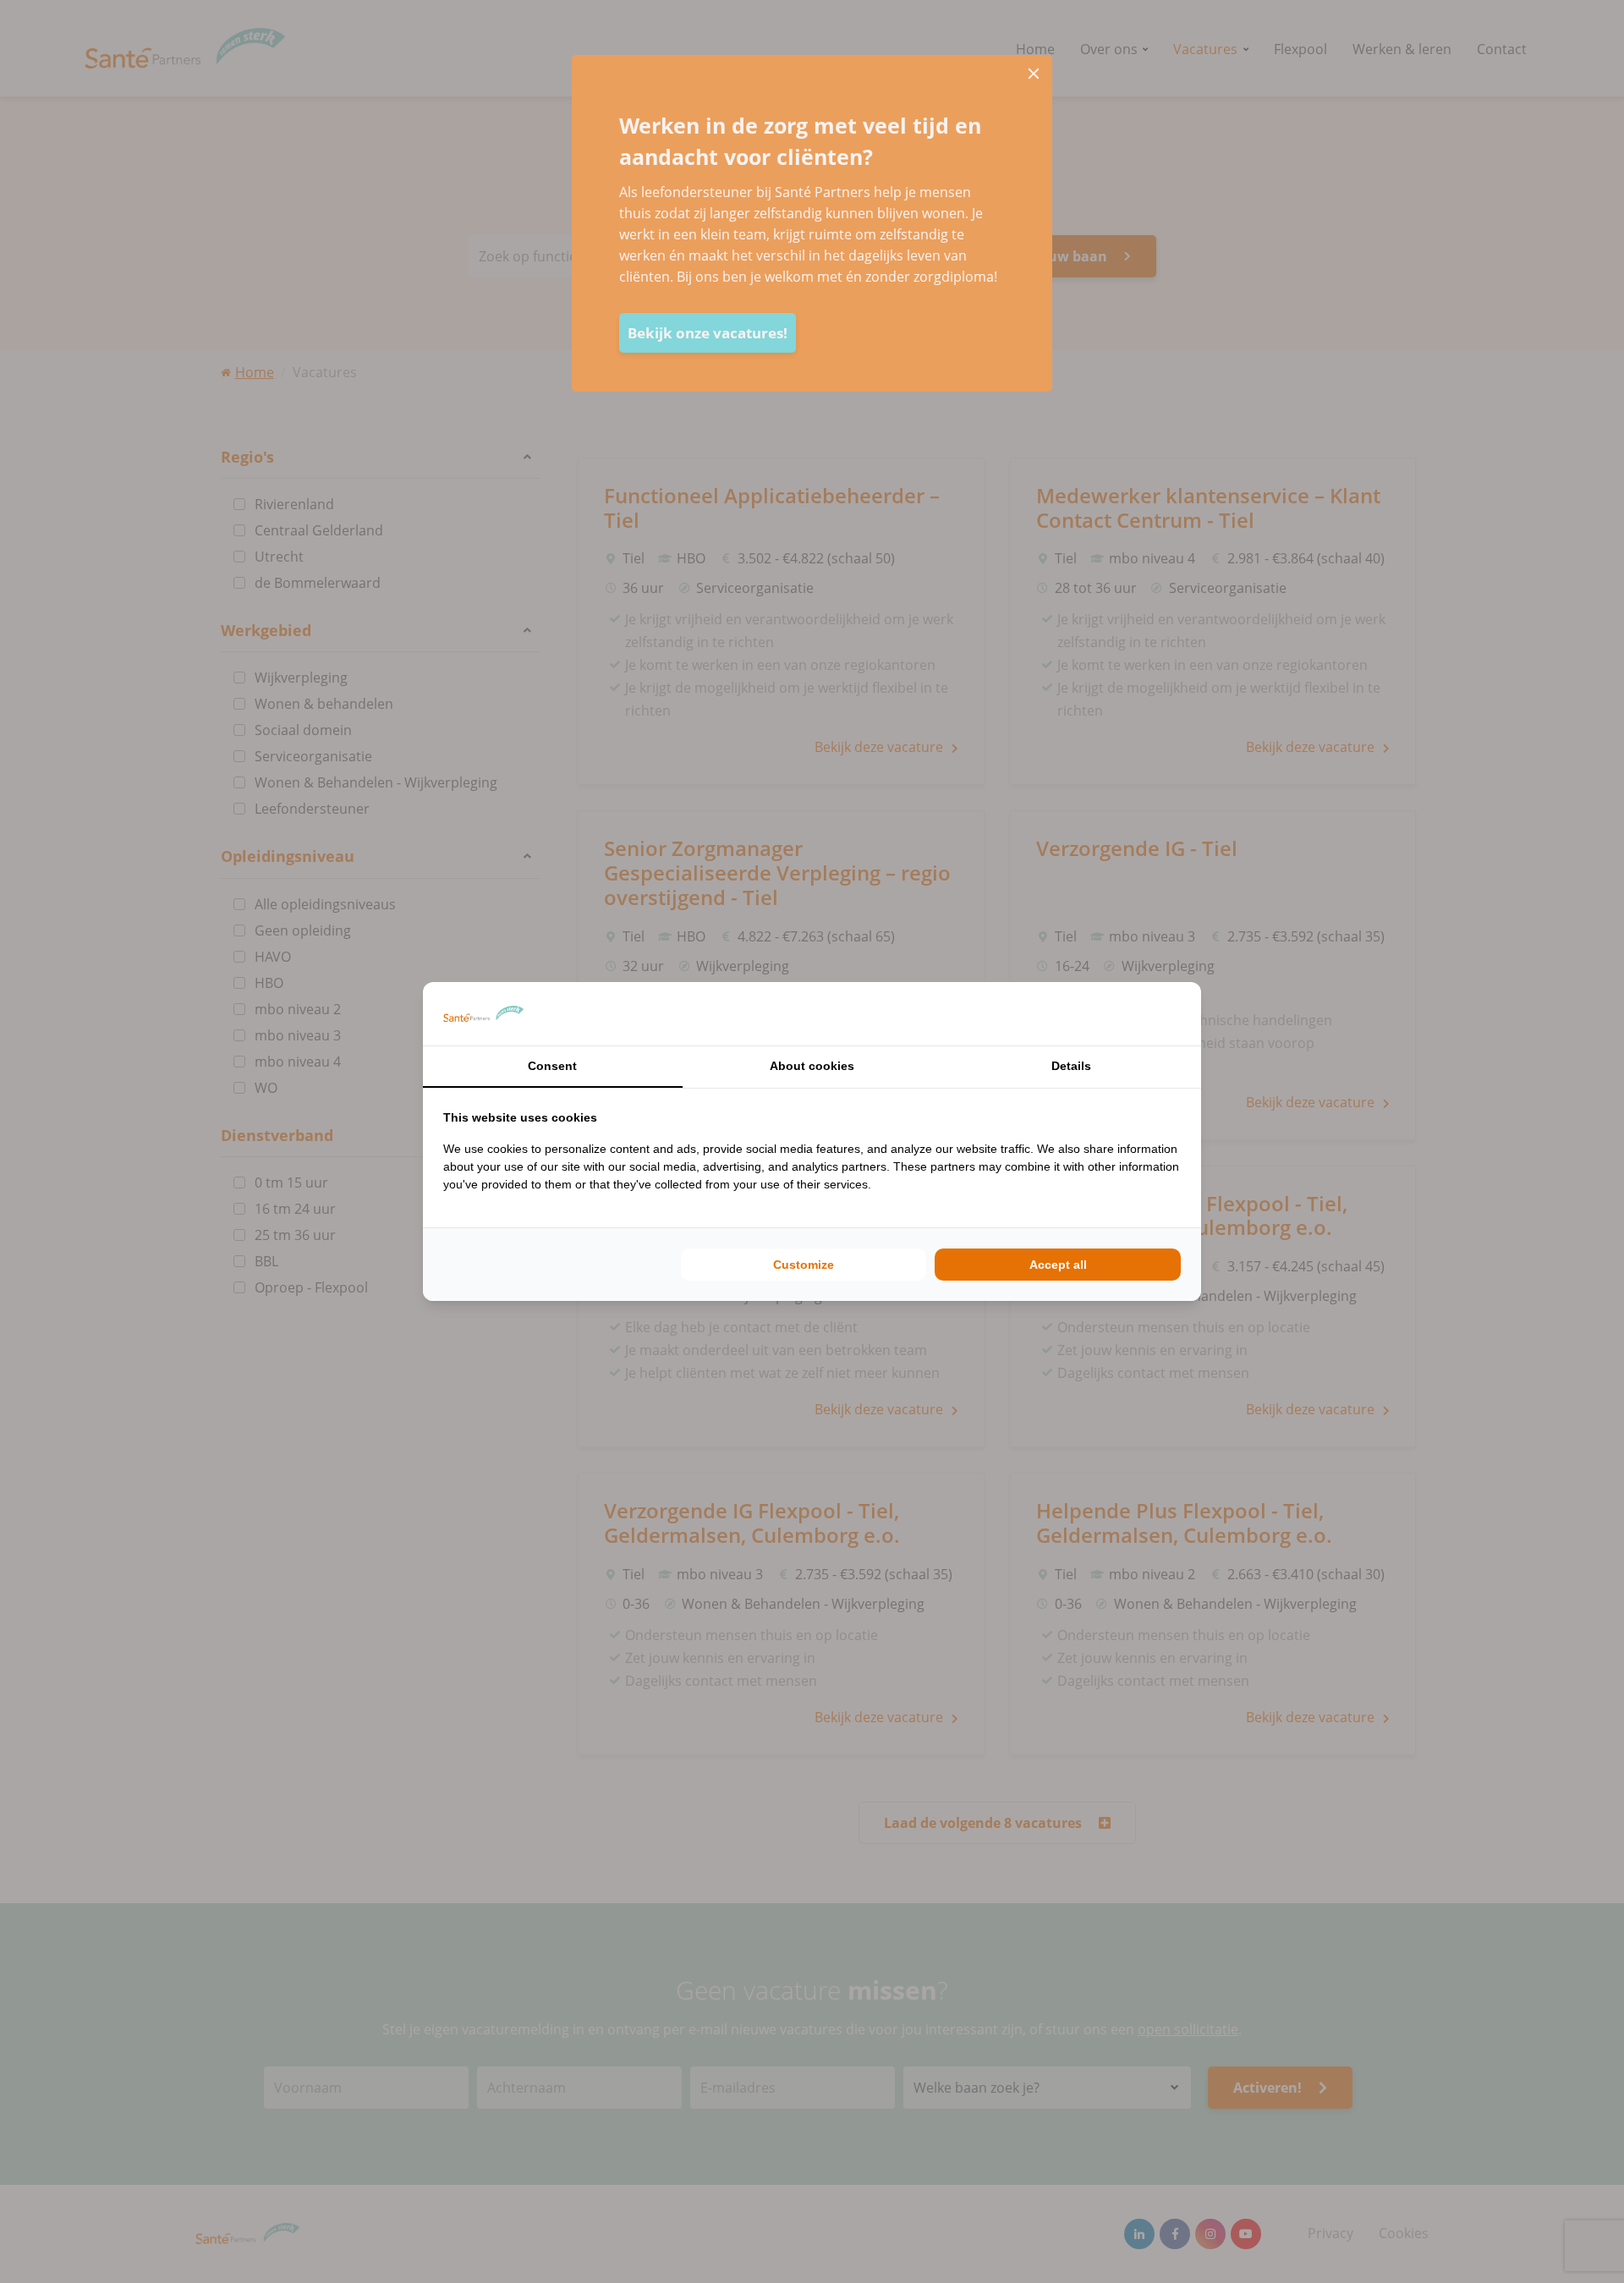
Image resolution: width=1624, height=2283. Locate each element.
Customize (804, 1265)
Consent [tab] (552, 1066)
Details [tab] (1071, 1066)
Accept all (1058, 1265)
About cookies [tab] (812, 1066)
